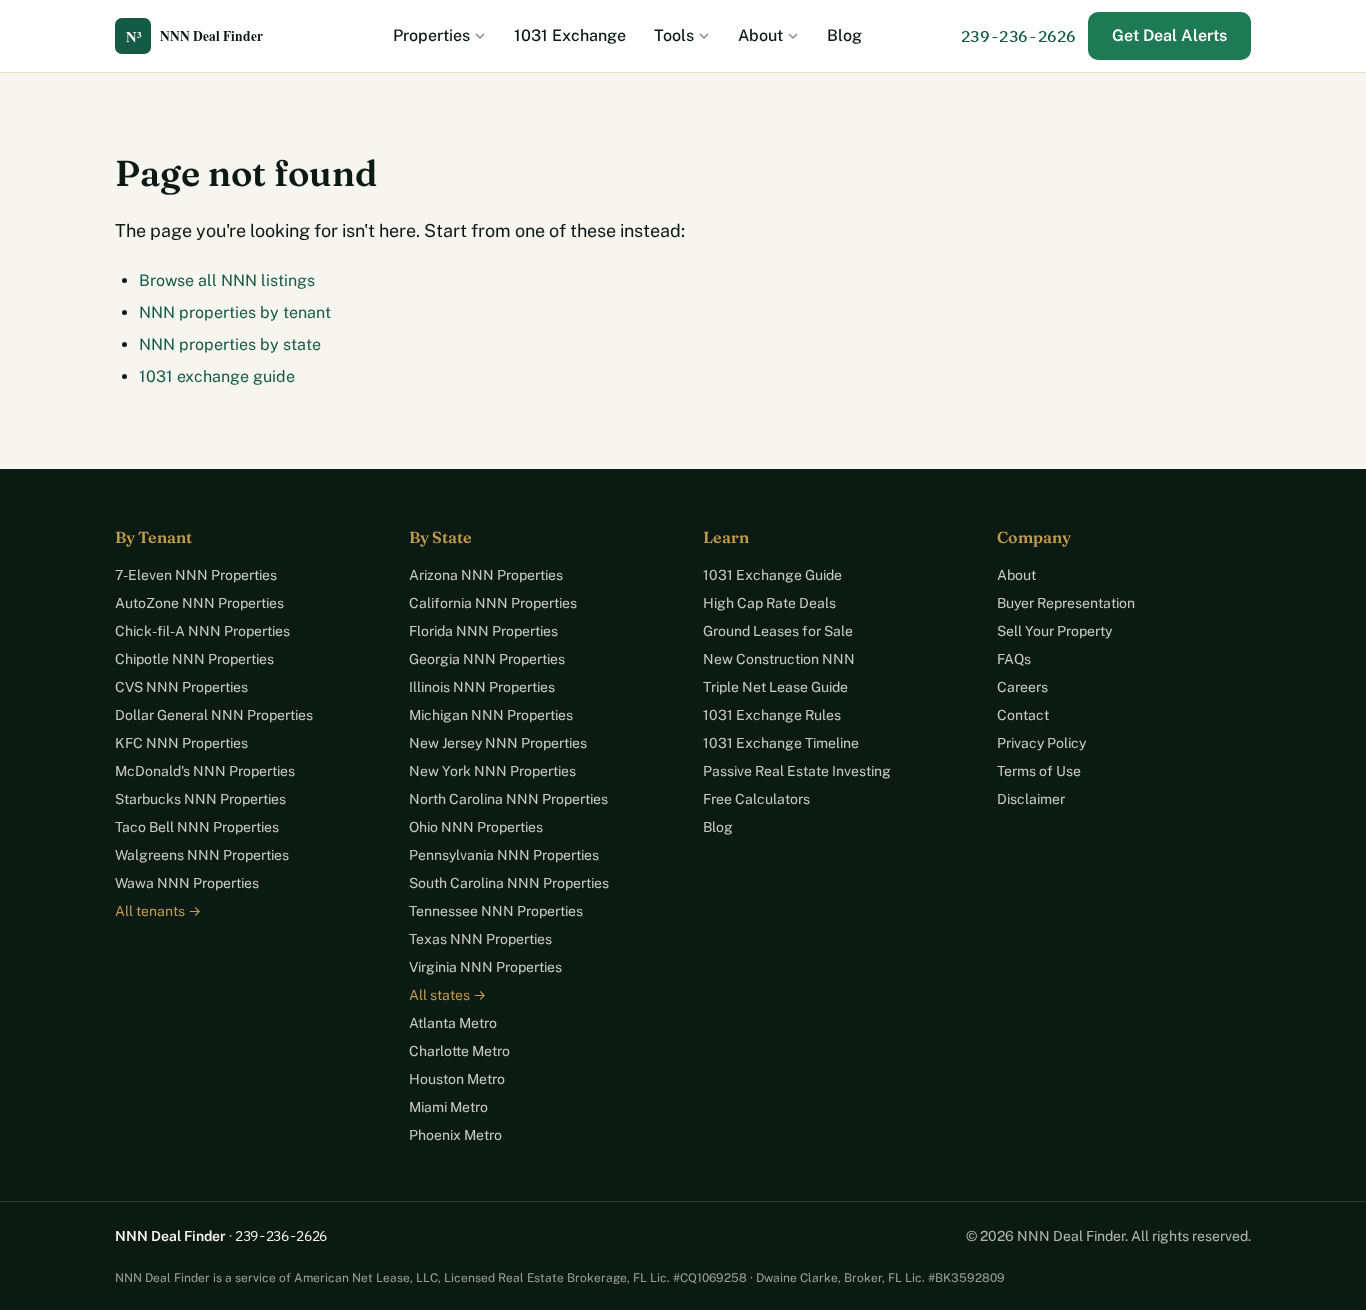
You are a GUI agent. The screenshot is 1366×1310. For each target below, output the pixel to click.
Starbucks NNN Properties (200, 799)
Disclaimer (1031, 799)
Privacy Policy (1041, 743)
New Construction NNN (779, 659)
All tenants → (158, 911)
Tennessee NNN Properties (496, 911)
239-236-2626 (1018, 36)
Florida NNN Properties (483, 631)
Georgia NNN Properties (487, 659)
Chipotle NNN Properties (194, 659)
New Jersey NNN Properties (498, 743)
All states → (447, 995)
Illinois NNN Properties (482, 687)
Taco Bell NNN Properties (197, 827)
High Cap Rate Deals (769, 603)
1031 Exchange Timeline (781, 743)
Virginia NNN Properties (485, 967)
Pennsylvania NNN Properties (504, 855)
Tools (674, 35)
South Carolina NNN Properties (509, 883)
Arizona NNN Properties (486, 575)
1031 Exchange (570, 35)
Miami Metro (448, 1107)
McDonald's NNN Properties (205, 771)
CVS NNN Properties (181, 687)
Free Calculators (756, 799)
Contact (1023, 715)
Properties (431, 35)
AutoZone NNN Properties (199, 603)
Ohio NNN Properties (476, 827)
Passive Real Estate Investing (797, 771)
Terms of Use (1039, 771)
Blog (844, 35)
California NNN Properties (493, 603)
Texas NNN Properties (480, 939)
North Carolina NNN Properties (508, 799)
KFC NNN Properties (181, 743)
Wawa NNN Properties (187, 883)
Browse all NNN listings (227, 280)
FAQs (1014, 659)
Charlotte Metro (459, 1051)
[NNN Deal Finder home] (205, 36)
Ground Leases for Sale (778, 631)
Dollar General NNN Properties (214, 715)
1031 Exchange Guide (772, 575)
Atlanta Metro (453, 1023)
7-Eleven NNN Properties (196, 575)
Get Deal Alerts (1169, 35)
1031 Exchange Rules (772, 715)
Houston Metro (457, 1079)
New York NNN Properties (492, 771)
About (760, 35)
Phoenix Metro (455, 1135)
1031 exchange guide (217, 376)
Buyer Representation (1066, 603)
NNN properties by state (230, 344)
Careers (1022, 687)
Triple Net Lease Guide (775, 687)
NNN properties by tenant (235, 312)
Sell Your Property (1054, 631)
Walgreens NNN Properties (202, 855)
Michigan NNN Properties (491, 715)
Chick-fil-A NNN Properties (202, 631)
